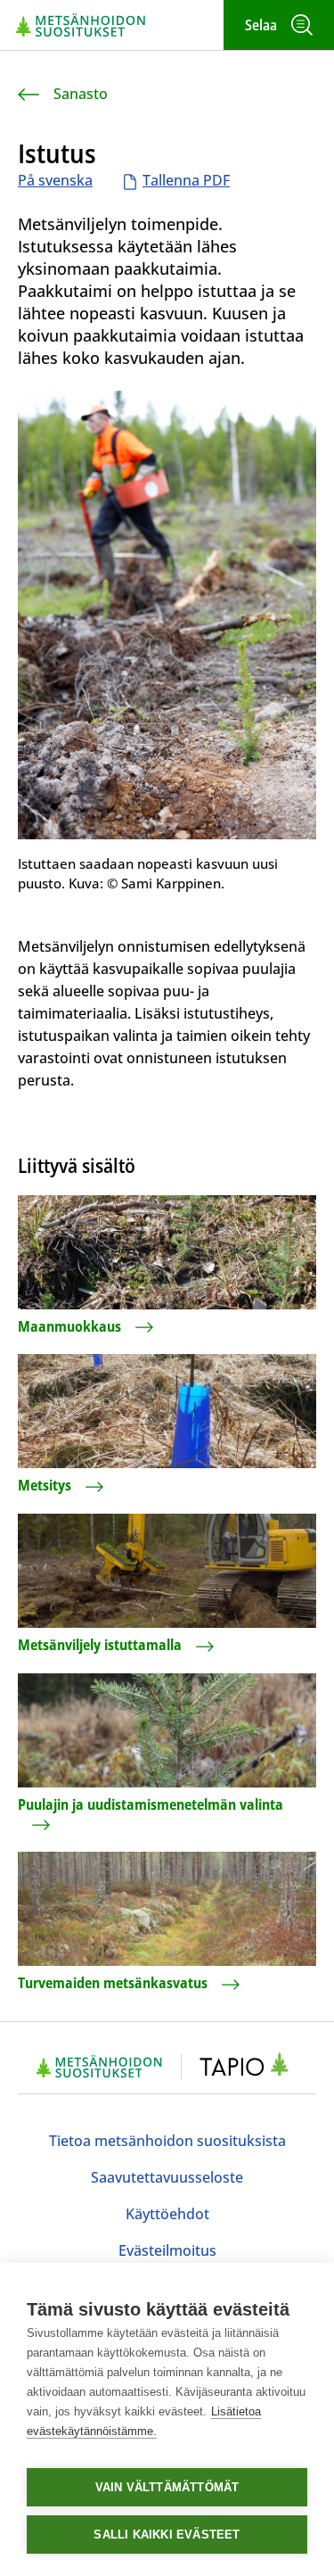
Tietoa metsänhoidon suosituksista (167, 2141)
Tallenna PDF (186, 180)
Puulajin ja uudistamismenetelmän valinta (151, 1804)
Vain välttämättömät (167, 2487)
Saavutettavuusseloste (167, 2177)
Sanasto (81, 94)
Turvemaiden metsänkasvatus (113, 1983)
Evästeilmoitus (167, 2250)
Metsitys (45, 1485)
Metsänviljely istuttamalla (100, 1645)
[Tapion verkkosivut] (249, 2067)
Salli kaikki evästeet (167, 2535)
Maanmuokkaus (69, 1326)
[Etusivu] (81, 25)
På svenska (55, 180)
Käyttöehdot (167, 2214)
